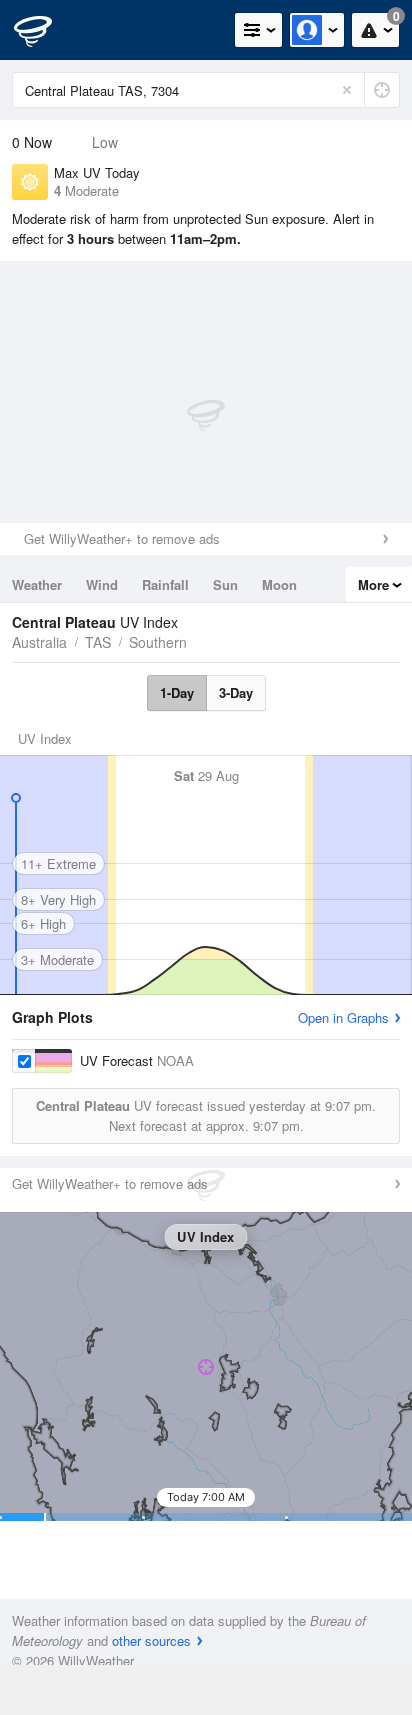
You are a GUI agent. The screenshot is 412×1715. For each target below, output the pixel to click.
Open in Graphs (343, 1017)
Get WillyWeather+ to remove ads (122, 538)
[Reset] (347, 90)
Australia (39, 642)
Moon (279, 584)
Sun (225, 584)
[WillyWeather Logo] (45, 30)
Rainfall (165, 584)
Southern (158, 642)
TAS (98, 642)
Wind (102, 584)
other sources (151, 1640)
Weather (37, 584)
